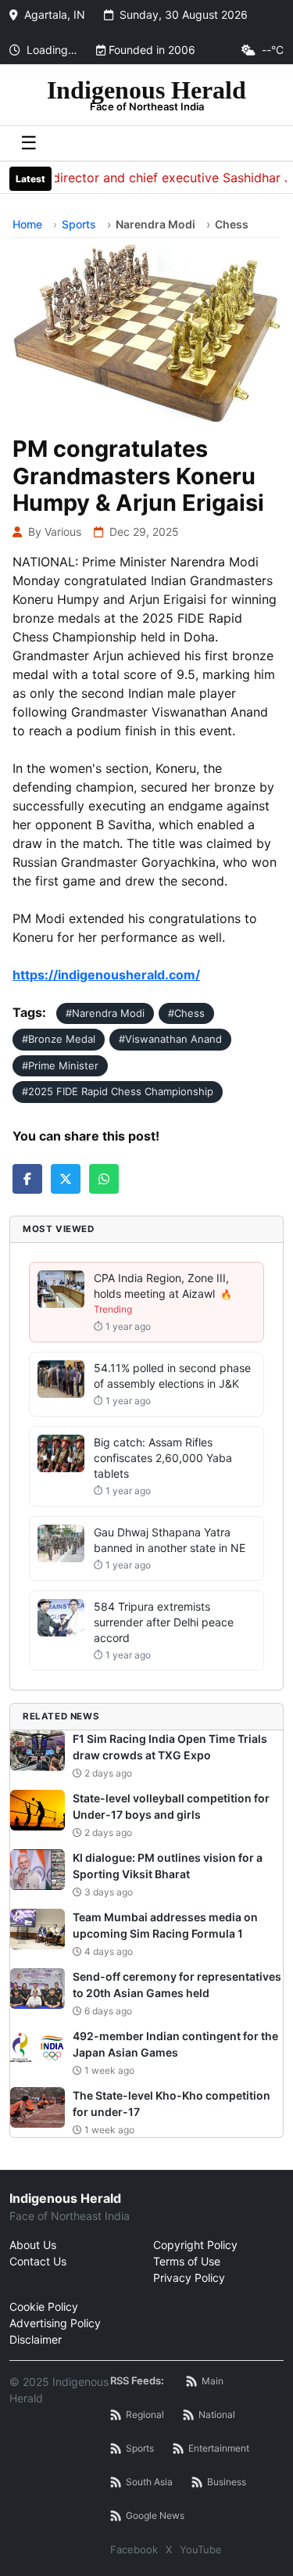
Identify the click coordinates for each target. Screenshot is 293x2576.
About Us (33, 2245)
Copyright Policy (195, 2245)
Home (27, 224)
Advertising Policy (55, 2323)
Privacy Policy (189, 2278)
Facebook (134, 2549)
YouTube (201, 2549)
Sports (79, 224)
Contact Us (38, 2261)
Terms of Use (187, 2261)
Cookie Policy (44, 2307)
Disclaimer (36, 2339)
